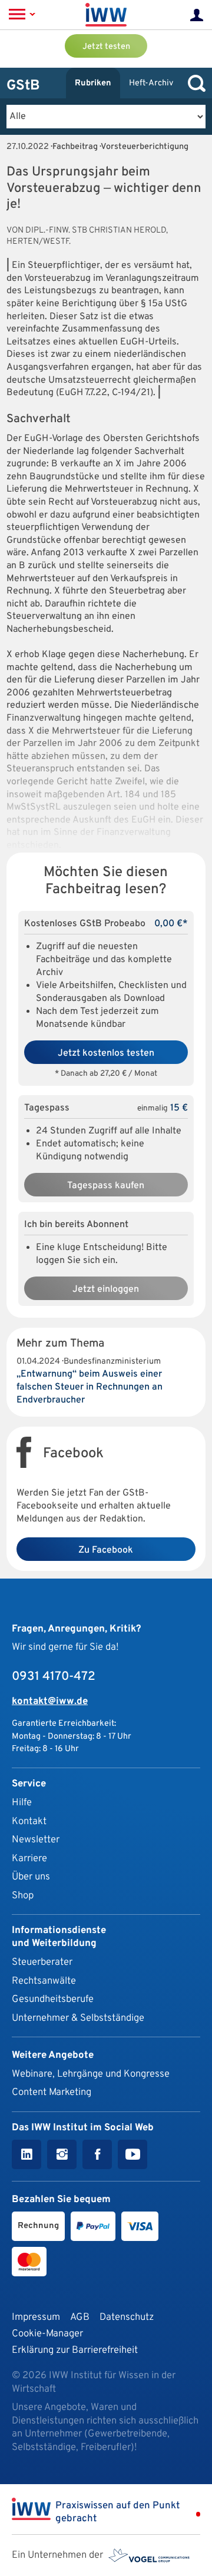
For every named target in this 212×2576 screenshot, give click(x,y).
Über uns (31, 1877)
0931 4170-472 (54, 1677)
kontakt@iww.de (50, 1701)
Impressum (36, 2317)
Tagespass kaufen (106, 1186)
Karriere (29, 1859)
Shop (23, 1896)
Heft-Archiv (151, 83)
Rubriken (93, 83)
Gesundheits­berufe (53, 1999)
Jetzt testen (106, 47)
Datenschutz (127, 2317)
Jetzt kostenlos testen (106, 1053)
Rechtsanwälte (44, 1981)
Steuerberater (42, 1962)
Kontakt (29, 1821)
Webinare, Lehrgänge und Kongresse (91, 2074)
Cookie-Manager (47, 2334)
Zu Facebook (106, 1550)
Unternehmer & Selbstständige (78, 2018)
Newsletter (36, 1840)
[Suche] (194, 83)
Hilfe (22, 1803)
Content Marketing (52, 2092)
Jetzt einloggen (106, 1289)
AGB (80, 2317)
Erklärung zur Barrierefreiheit (75, 2350)
